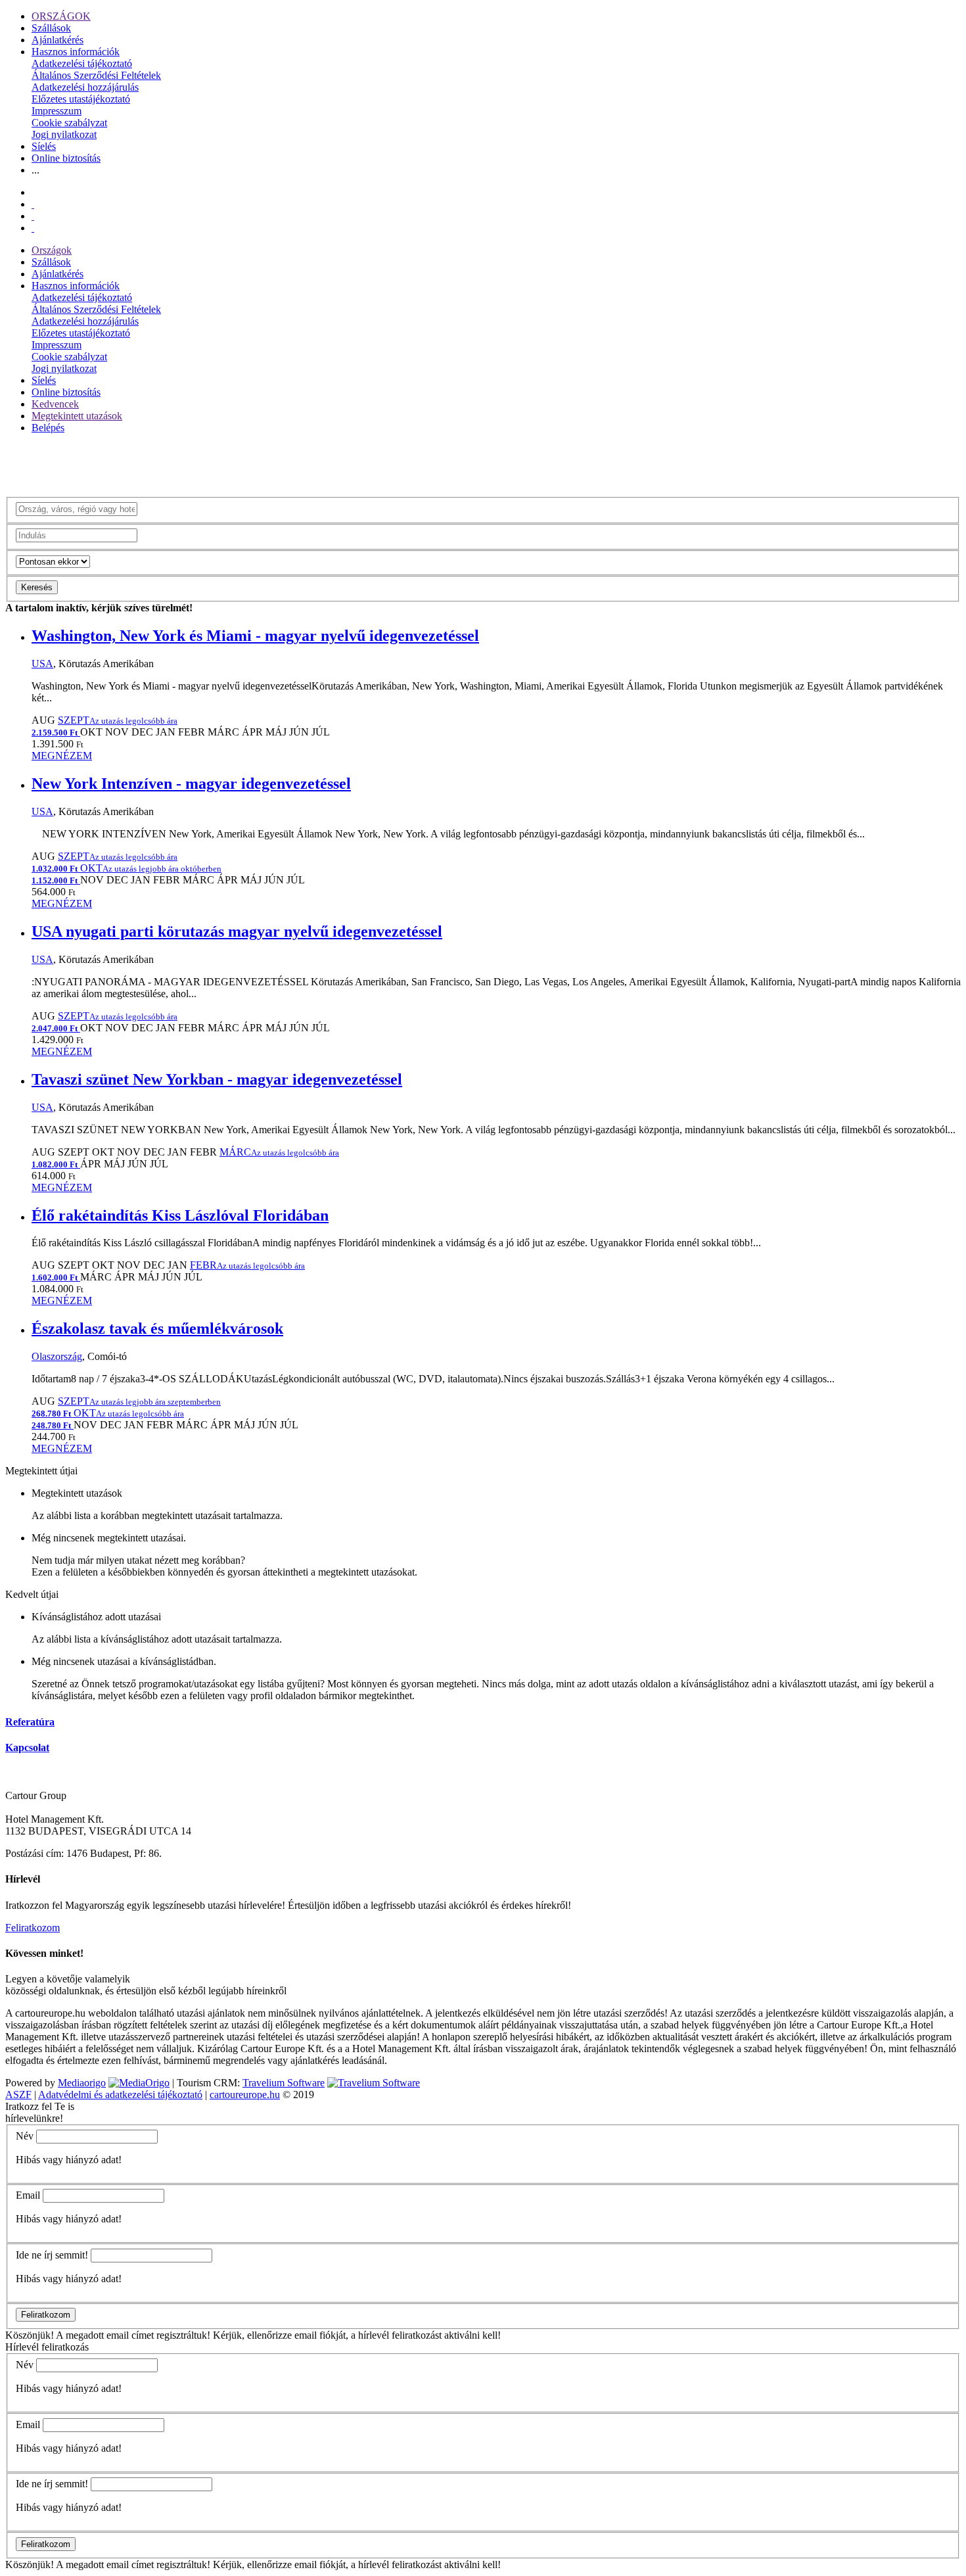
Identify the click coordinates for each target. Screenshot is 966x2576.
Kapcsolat (27, 1747)
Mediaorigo (82, 2083)
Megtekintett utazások (77, 416)
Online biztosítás (66, 158)
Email (28, 2195)
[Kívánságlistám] (33, 204)
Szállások (51, 28)
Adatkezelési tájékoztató (82, 63)
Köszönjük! (30, 2335)
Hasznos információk (76, 52)
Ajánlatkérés (57, 40)
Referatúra (30, 1722)
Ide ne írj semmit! (52, 2255)
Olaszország (57, 1356)
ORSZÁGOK (61, 16)
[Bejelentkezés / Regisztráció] (33, 228)
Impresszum (57, 111)
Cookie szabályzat (69, 123)
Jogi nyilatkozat (64, 134)
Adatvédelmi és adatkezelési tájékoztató (120, 2095)
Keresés (37, 587)
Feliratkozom (33, 1928)
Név (25, 2136)
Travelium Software (284, 2083)
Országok (52, 250)
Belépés (48, 428)
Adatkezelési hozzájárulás (85, 87)
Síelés (44, 146)
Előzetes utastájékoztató (81, 99)
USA (42, 664)
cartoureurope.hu (245, 2095)
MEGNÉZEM (62, 756)
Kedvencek (55, 404)
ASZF (18, 2095)
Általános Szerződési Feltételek (96, 75)
